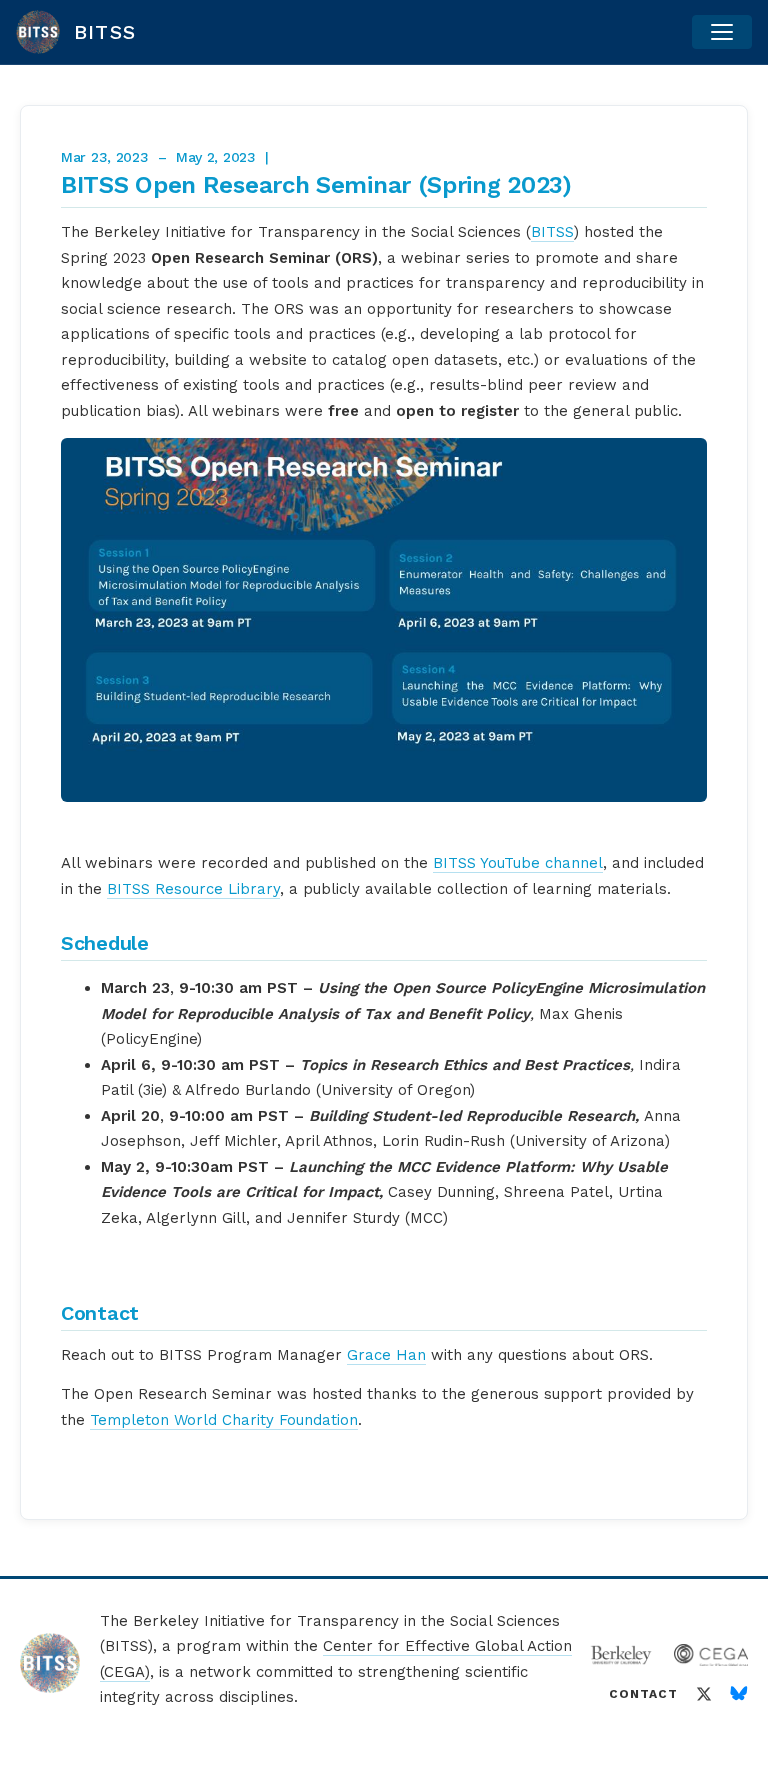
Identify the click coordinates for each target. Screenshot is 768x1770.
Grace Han (386, 1355)
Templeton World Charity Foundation (224, 1420)
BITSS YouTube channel (518, 863)
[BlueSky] (739, 1694)
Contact (643, 1694)
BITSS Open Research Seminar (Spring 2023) (316, 185)
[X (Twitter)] (704, 1694)
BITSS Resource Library (193, 889)
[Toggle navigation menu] (722, 32)
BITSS (552, 232)
